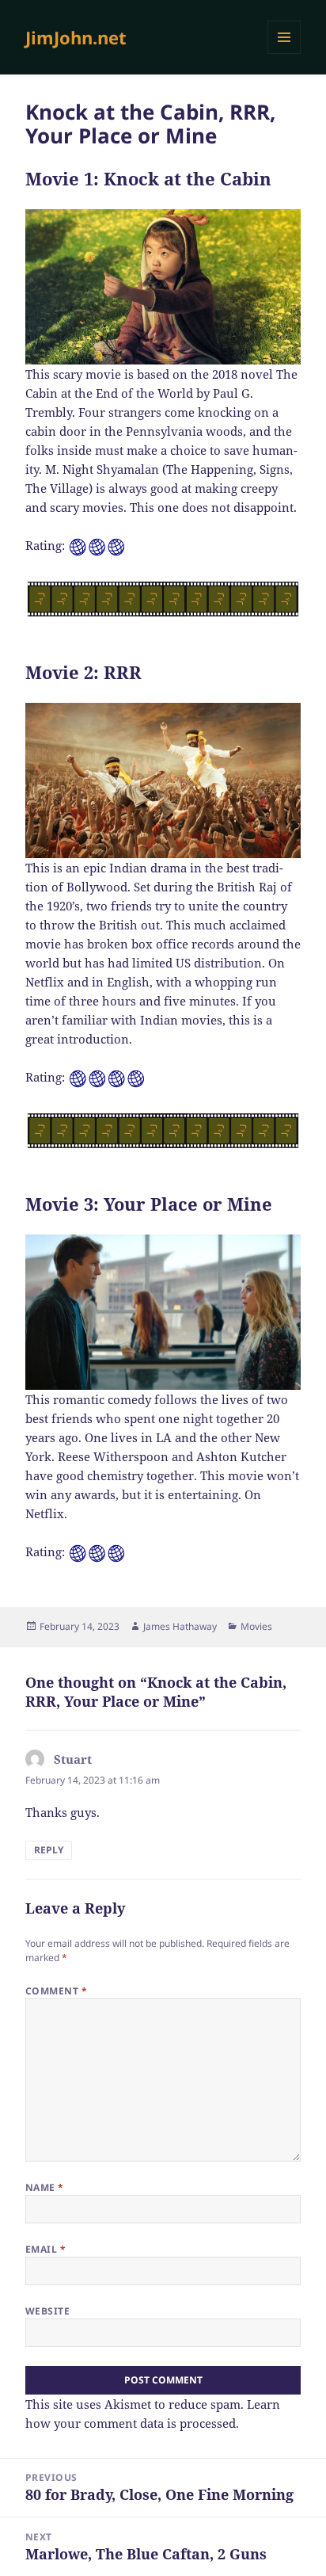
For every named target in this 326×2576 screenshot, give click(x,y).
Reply (49, 1850)
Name (45, 2187)
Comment (56, 1991)
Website (47, 2311)
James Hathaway (180, 1626)
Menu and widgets (284, 53)
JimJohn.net (76, 37)
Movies (256, 1626)
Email (45, 2249)
